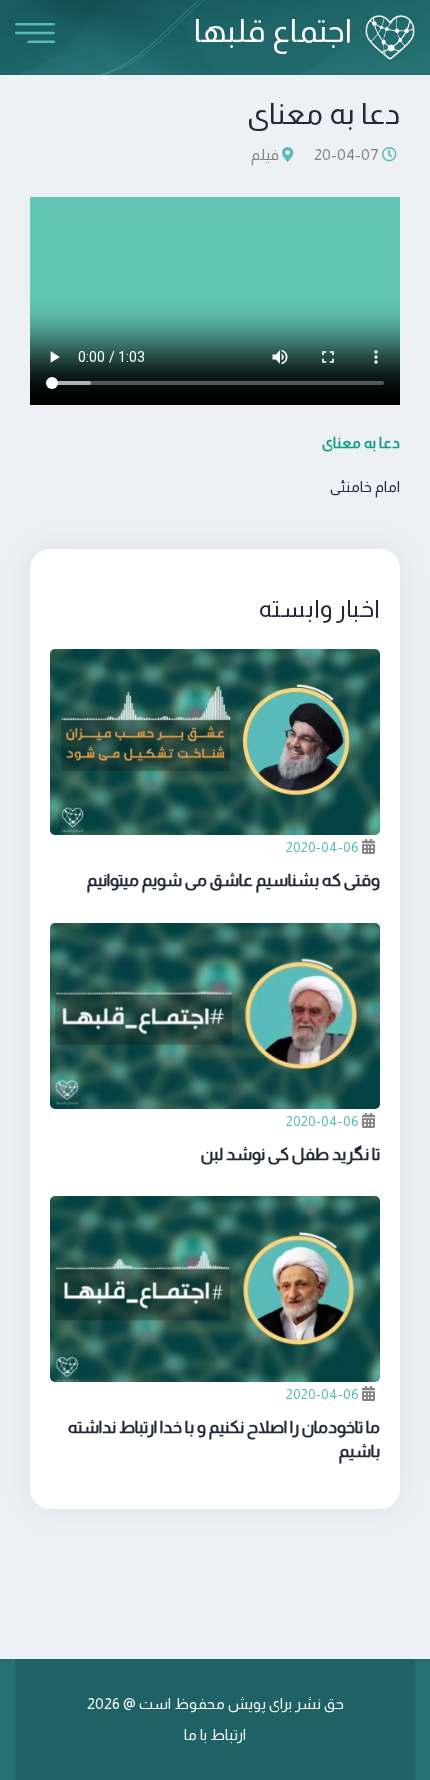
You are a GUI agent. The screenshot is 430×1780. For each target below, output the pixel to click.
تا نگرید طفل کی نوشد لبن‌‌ (290, 1154)
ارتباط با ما (215, 1734)
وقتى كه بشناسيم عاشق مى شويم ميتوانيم (233, 880)
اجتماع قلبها (273, 31)
